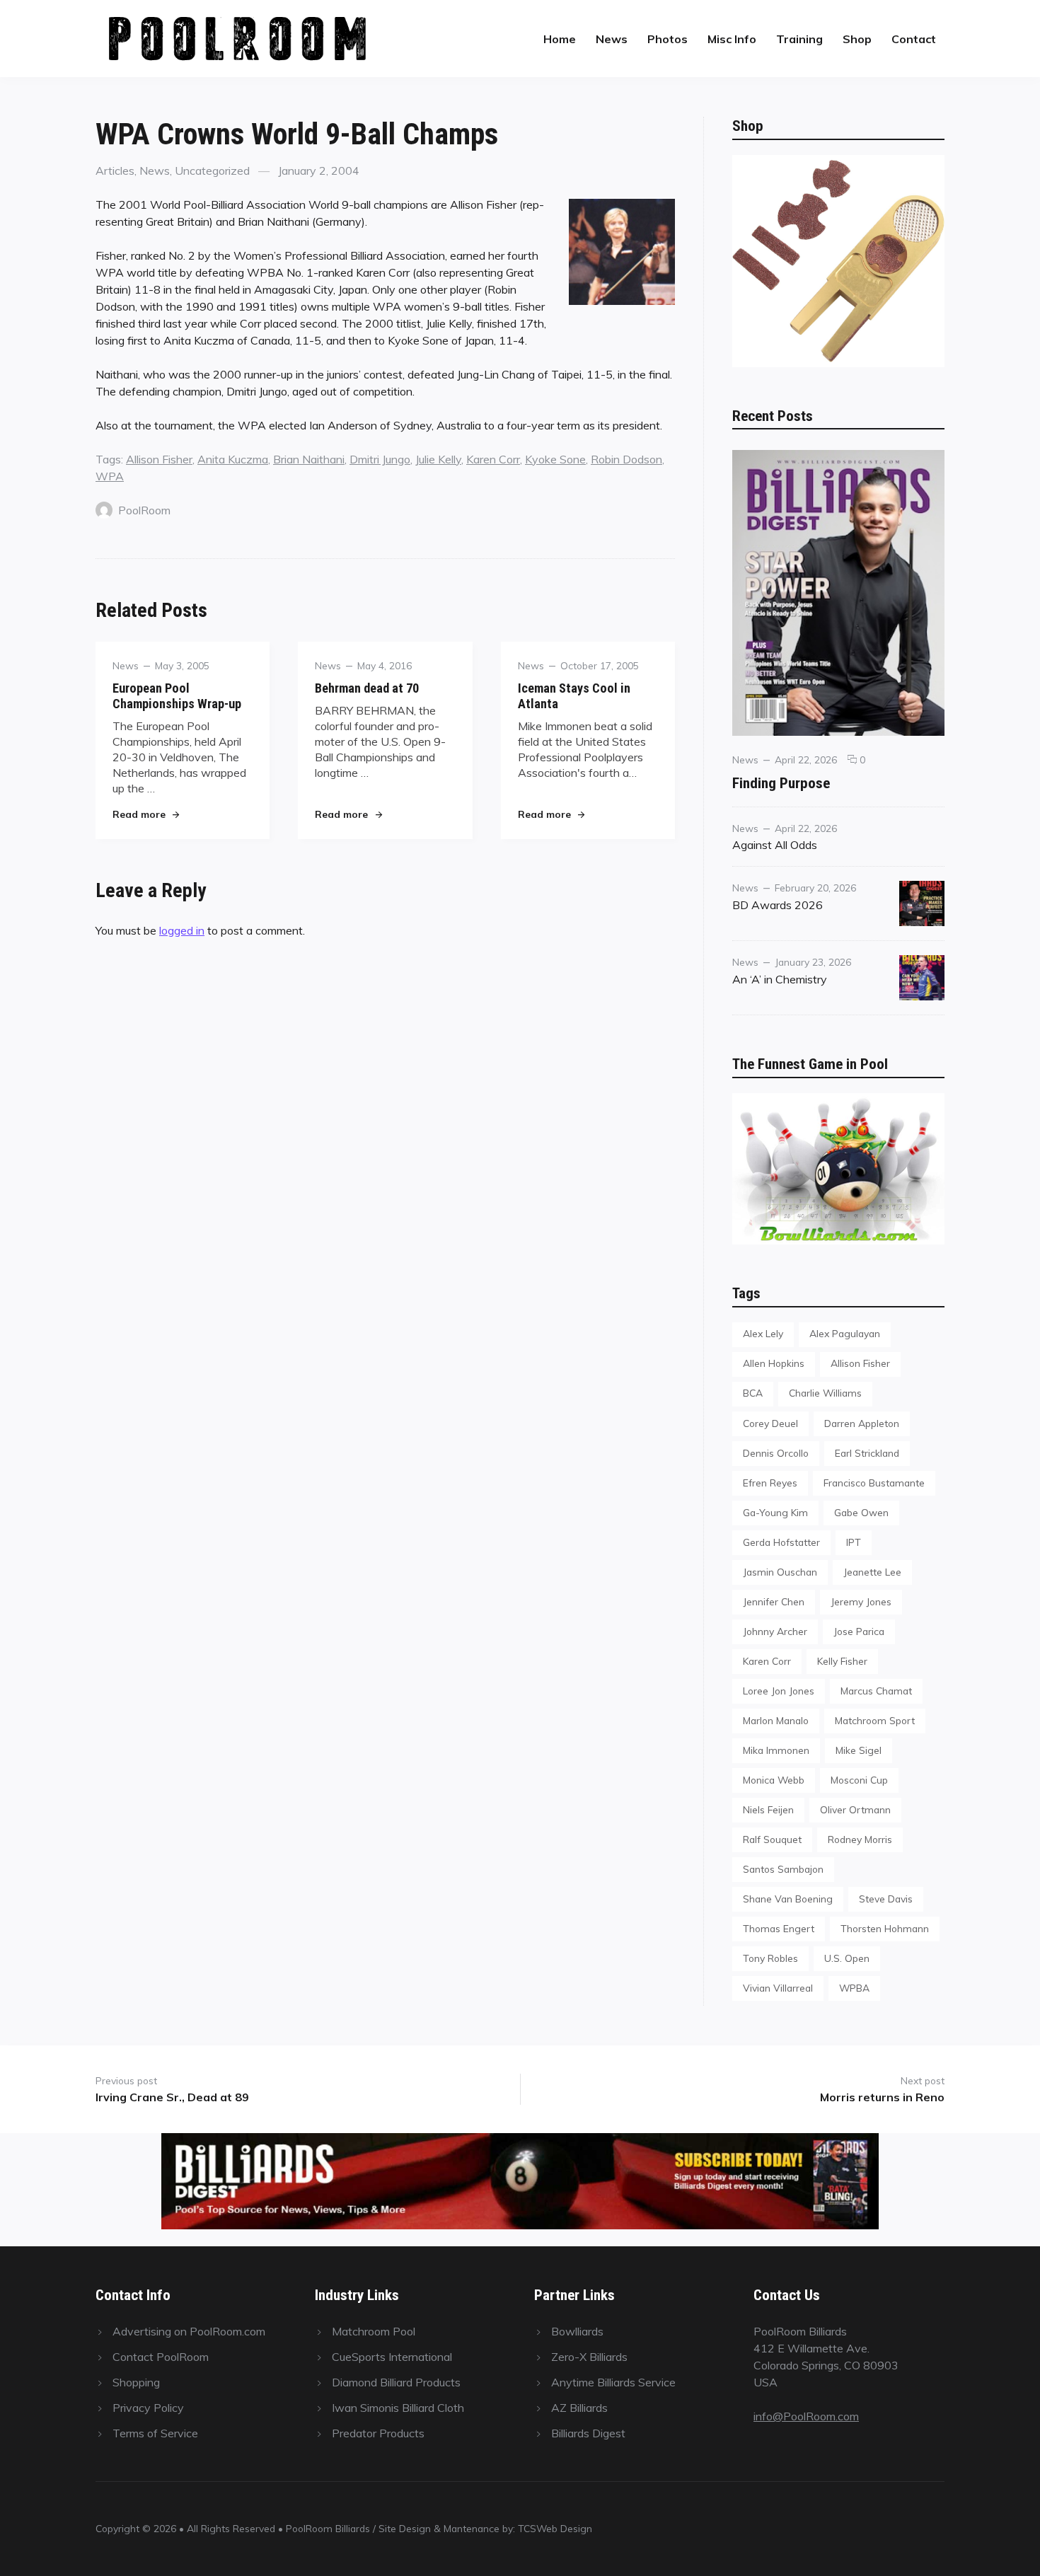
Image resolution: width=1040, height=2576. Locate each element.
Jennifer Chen (774, 1601)
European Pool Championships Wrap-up (177, 696)
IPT (854, 1542)
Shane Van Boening (788, 1899)
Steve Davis (886, 1899)
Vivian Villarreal (778, 1988)
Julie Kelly (438, 459)
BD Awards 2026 (778, 905)
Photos (668, 39)
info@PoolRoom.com (806, 2416)
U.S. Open (847, 1958)
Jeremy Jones (861, 1601)
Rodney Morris (860, 1839)
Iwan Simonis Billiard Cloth (398, 2408)
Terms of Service (155, 2433)
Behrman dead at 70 (367, 688)
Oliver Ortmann (855, 1809)
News (612, 39)
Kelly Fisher (842, 1661)
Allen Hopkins (774, 1363)
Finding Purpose (781, 783)
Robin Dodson (626, 459)
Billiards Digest (588, 2433)
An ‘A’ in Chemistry (780, 979)
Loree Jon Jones (779, 1691)
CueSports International (392, 2357)
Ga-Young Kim (775, 1512)
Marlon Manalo (776, 1720)
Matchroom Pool (374, 2331)
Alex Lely (763, 1333)
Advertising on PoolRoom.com (189, 2331)
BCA (753, 1393)
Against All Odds (775, 845)
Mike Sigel (859, 1750)
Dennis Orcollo (776, 1453)
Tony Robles (770, 1958)
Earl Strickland (867, 1453)
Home (560, 39)
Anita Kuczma (233, 459)
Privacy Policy (148, 2408)
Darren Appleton (862, 1423)
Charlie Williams (825, 1393)
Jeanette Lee (872, 1572)
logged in (182, 930)
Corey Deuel (770, 1423)
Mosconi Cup (859, 1780)
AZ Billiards (579, 2408)
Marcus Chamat (876, 1691)
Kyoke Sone (555, 459)
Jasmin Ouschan (780, 1572)
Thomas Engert (779, 1928)
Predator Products (378, 2433)
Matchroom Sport (875, 1720)
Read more (146, 814)
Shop (857, 39)
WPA (110, 476)
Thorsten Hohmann (885, 1928)
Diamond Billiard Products (396, 2382)
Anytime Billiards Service (613, 2382)
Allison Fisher (159, 459)
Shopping (136, 2382)
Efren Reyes (770, 1483)
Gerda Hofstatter (781, 1542)
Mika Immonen (776, 1750)
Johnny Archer (775, 1631)
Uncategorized (212, 171)
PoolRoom (144, 510)
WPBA (854, 1988)
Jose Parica (859, 1631)
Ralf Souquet (772, 1839)
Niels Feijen (768, 1809)
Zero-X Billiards (589, 2357)
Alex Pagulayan (845, 1333)
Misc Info (732, 39)
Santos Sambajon (783, 1869)
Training (799, 39)
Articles (115, 171)
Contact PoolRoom (161, 2357)
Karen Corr (493, 459)
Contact (914, 39)
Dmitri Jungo (380, 459)
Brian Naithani (309, 459)
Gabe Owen (861, 1512)
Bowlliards (577, 2331)
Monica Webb (774, 1780)
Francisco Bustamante (874, 1483)
